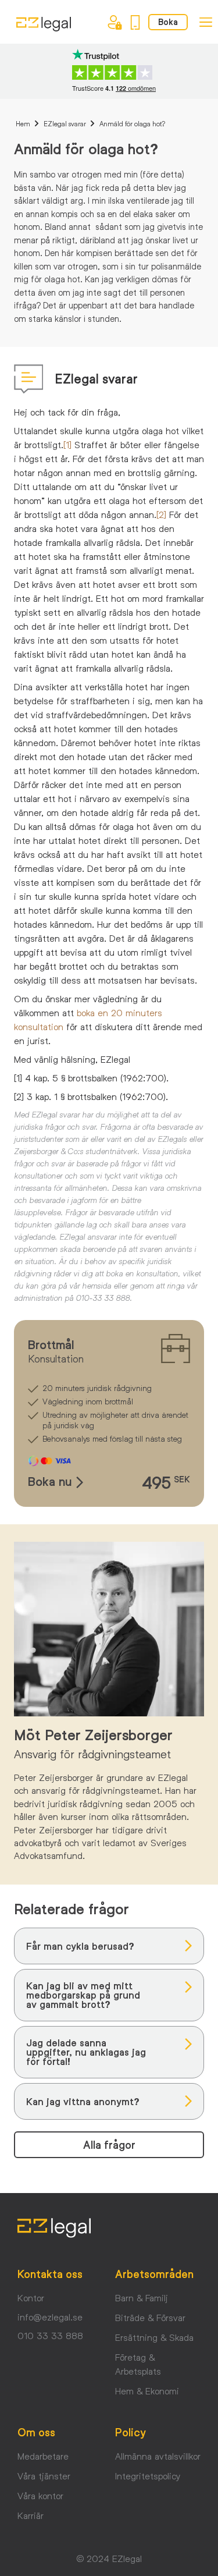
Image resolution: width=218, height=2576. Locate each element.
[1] (67, 444)
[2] (161, 514)
